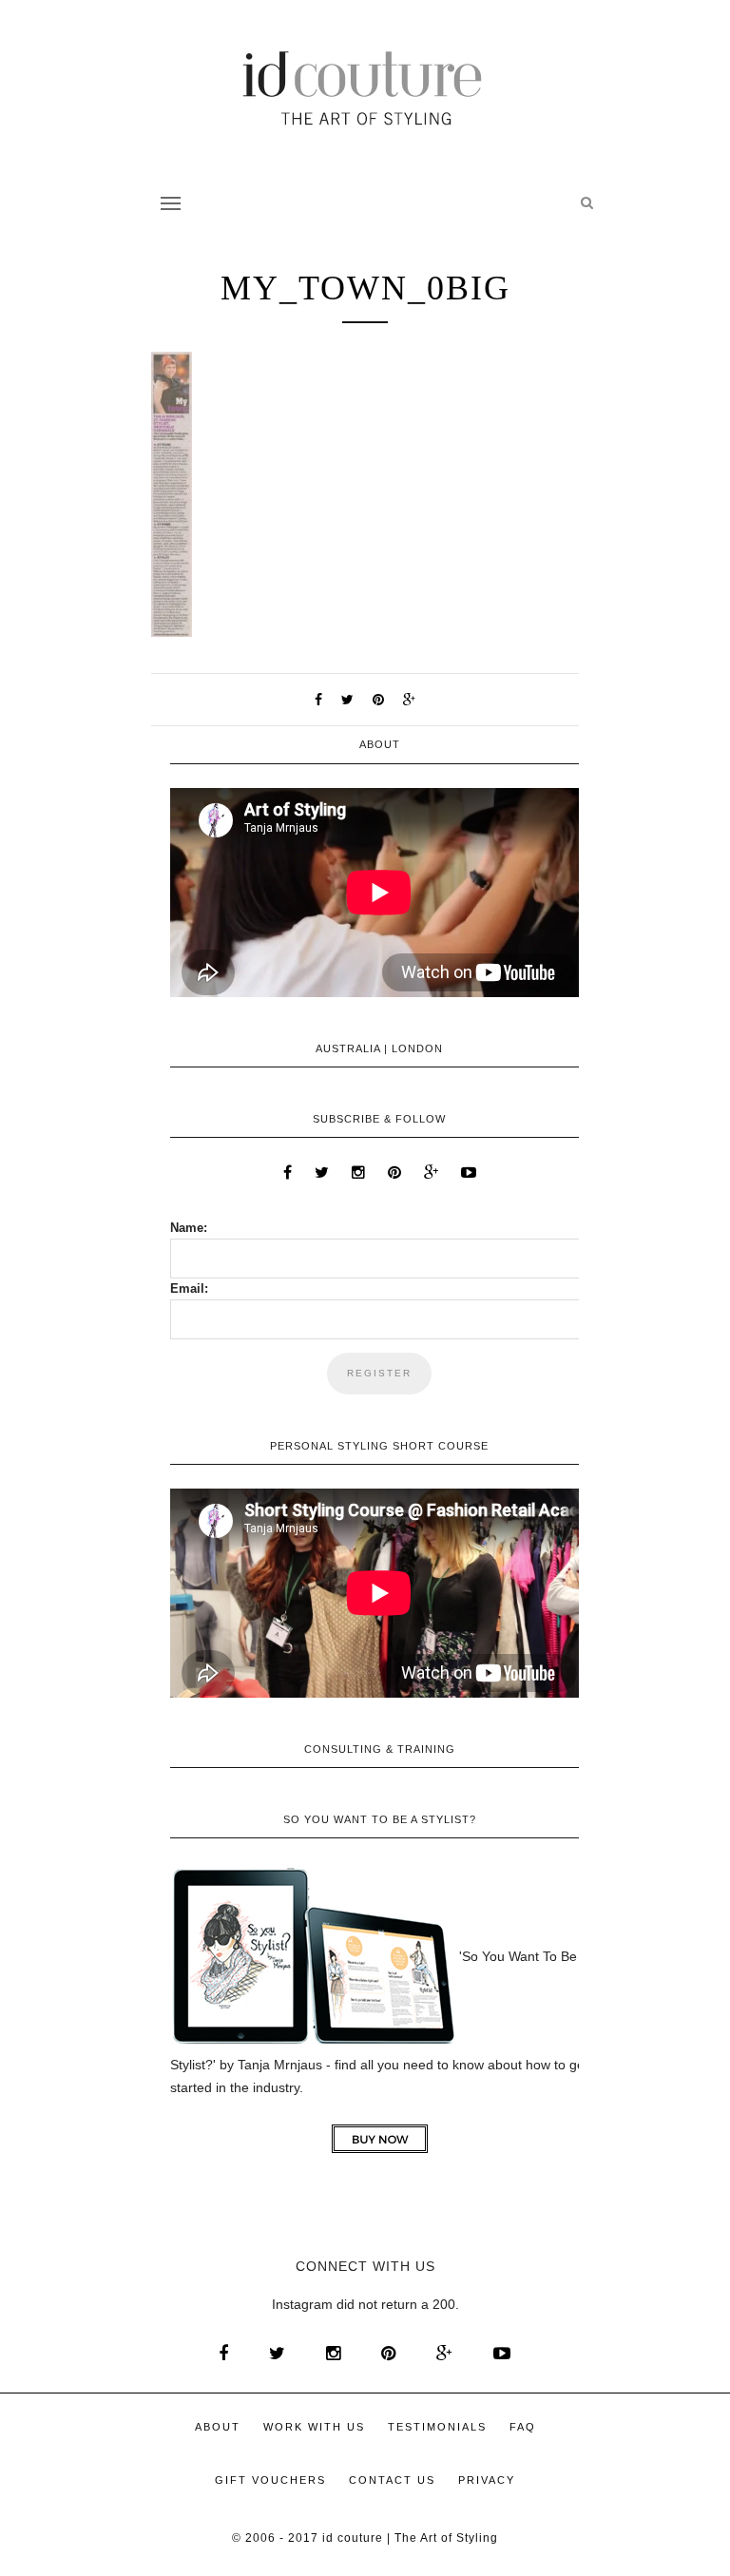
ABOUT (218, 2427)
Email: (189, 1288)
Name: (189, 1228)
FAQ (523, 2427)
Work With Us (314, 2427)
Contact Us (392, 2480)
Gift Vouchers (270, 2480)
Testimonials (437, 2427)
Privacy (487, 2480)
